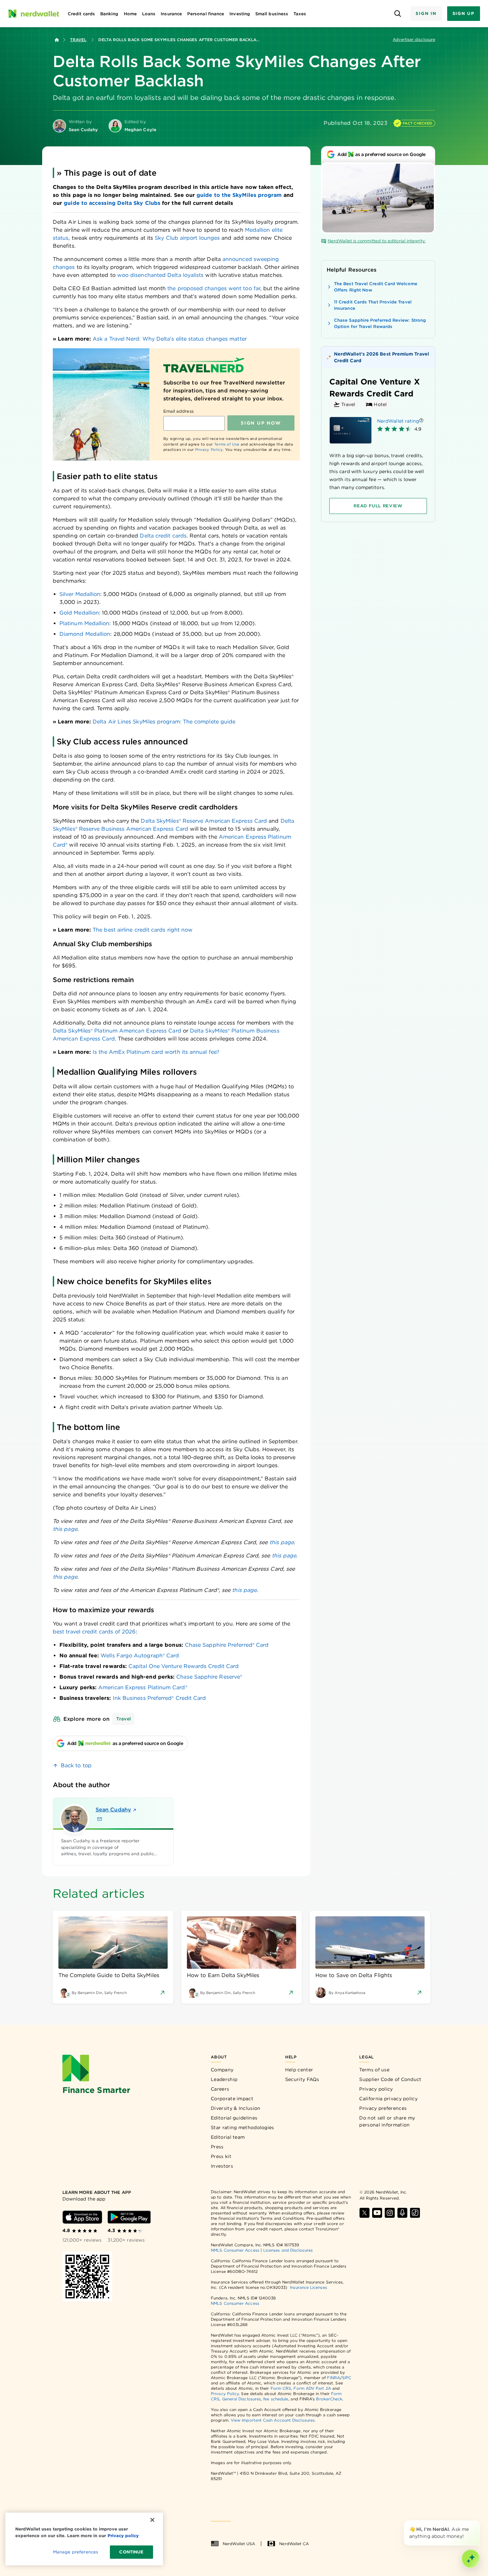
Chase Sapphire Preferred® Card (227, 1645)
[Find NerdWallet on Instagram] (390, 2213)
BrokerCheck (329, 2399)
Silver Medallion (80, 594)
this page (65, 1529)
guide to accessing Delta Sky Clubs (112, 203)
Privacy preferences (383, 2108)
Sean (113, 1810)
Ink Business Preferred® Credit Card (160, 1698)
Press (217, 2147)
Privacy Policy (209, 450)
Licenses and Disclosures (288, 2250)
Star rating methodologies (243, 2127)
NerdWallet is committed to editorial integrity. (377, 241)
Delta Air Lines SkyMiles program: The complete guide (164, 722)
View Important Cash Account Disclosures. (273, 2420)
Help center (299, 2070)
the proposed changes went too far (214, 288)
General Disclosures (242, 2399)
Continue (131, 2552)
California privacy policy (388, 2099)
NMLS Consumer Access (235, 2250)
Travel (78, 40)
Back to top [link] (76, 1765)
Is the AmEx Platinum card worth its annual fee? (156, 1052)
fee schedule (276, 2399)
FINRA (333, 2378)
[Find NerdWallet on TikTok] (415, 2213)
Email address (178, 411)
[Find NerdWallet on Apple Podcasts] (402, 2213)
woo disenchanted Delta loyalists (161, 275)
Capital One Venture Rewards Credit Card (184, 1666)
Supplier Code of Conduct (390, 2079)
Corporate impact (232, 2099)
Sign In (426, 13)
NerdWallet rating (398, 421)
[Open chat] (471, 2559)
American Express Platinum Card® (143, 1687)
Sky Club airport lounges (187, 238)
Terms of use (374, 2070)
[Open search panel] (398, 14)
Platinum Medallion (84, 623)
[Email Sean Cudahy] (100, 1819)
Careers (220, 2089)
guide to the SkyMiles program (239, 195)
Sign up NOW (261, 423)
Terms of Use (227, 444)
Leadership (224, 2079)
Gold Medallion (79, 613)
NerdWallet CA (294, 2544)
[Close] (479, 2522)
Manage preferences (76, 2552)
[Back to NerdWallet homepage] (57, 40)
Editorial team (228, 2137)
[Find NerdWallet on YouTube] (377, 2213)
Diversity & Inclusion (236, 2108)
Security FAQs (302, 2079)
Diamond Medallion (85, 634)
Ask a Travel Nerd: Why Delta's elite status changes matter (170, 339)
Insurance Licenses (308, 2287)
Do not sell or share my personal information (387, 2121)
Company (222, 2070)
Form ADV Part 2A (312, 2388)
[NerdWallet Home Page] (34, 14)
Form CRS (281, 2388)
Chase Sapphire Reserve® (209, 1677)
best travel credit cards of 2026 (94, 1632)
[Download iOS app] (82, 2217)
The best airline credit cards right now (143, 930)
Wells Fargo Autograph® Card (140, 1656)
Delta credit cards (163, 536)
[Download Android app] (129, 2217)
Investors (222, 2166)
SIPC (347, 2378)
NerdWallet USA (239, 2544)
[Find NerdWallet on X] (365, 2213)
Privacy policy (376, 2089)
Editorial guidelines (234, 2118)
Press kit (221, 2156)
